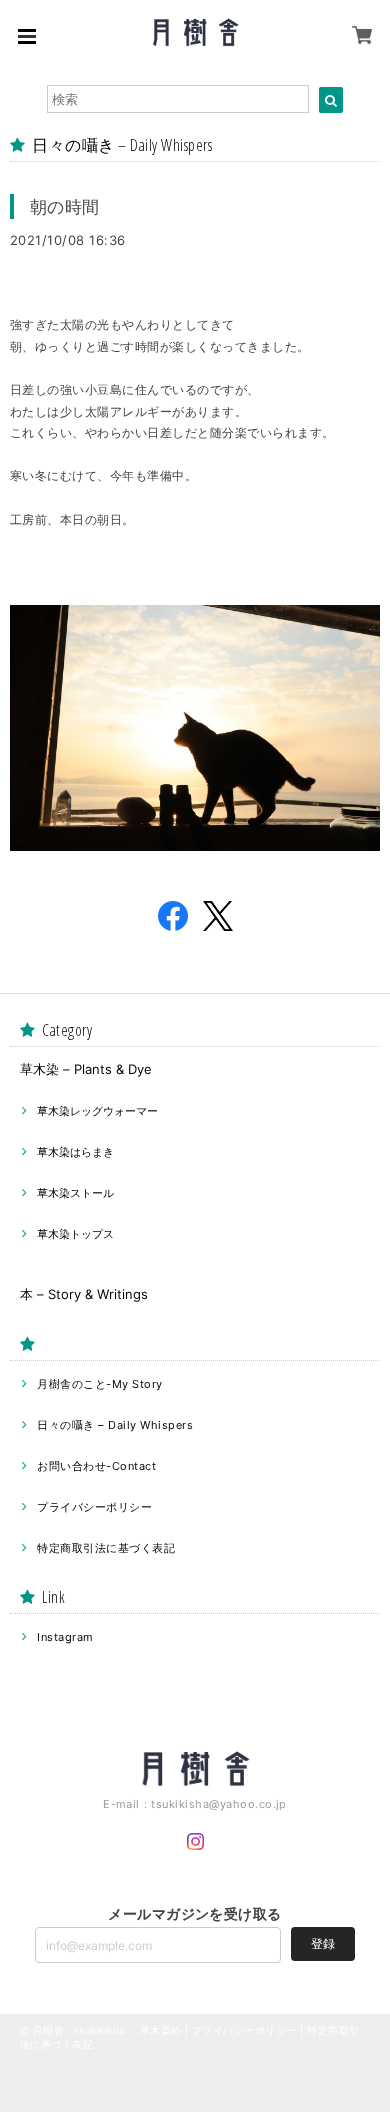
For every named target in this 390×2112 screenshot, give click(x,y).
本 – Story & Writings (84, 1294)
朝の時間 (65, 206)
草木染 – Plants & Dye (86, 1069)
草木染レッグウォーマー (97, 1111)
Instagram (65, 1637)
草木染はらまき (75, 1152)
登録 (323, 1943)
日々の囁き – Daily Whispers (115, 1425)
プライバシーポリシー (94, 1507)
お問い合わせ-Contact (96, 1466)
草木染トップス (75, 1234)
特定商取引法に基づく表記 (106, 1548)
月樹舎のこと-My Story (99, 1384)
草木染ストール (75, 1193)
